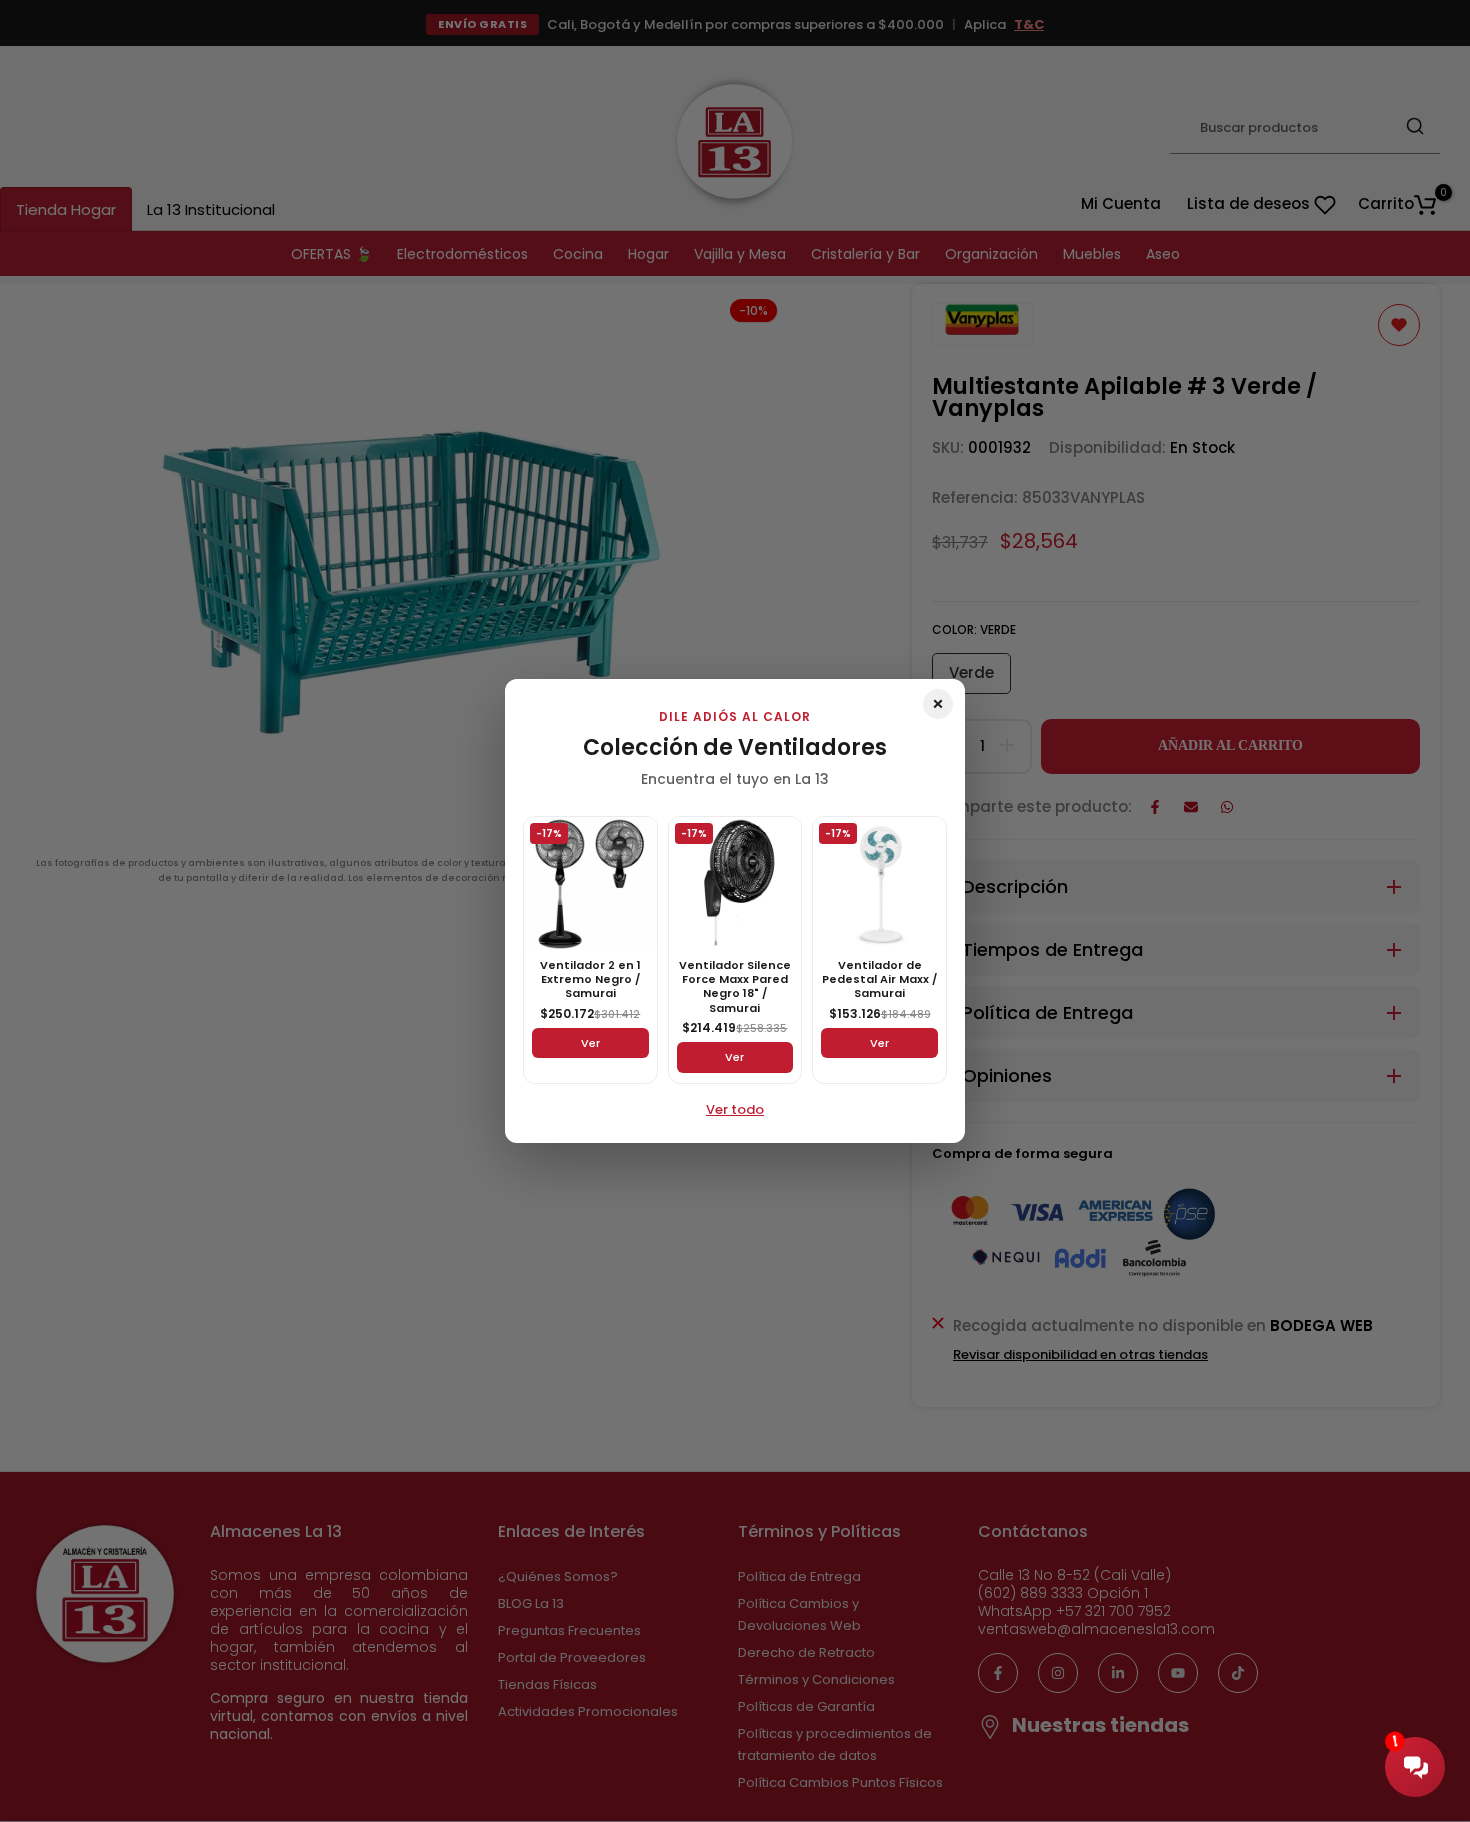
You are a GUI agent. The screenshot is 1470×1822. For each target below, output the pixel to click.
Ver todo (735, 1109)
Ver (590, 1043)
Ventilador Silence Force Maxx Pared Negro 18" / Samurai (735, 986)
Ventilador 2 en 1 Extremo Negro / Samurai (590, 979)
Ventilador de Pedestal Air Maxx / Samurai (879, 979)
